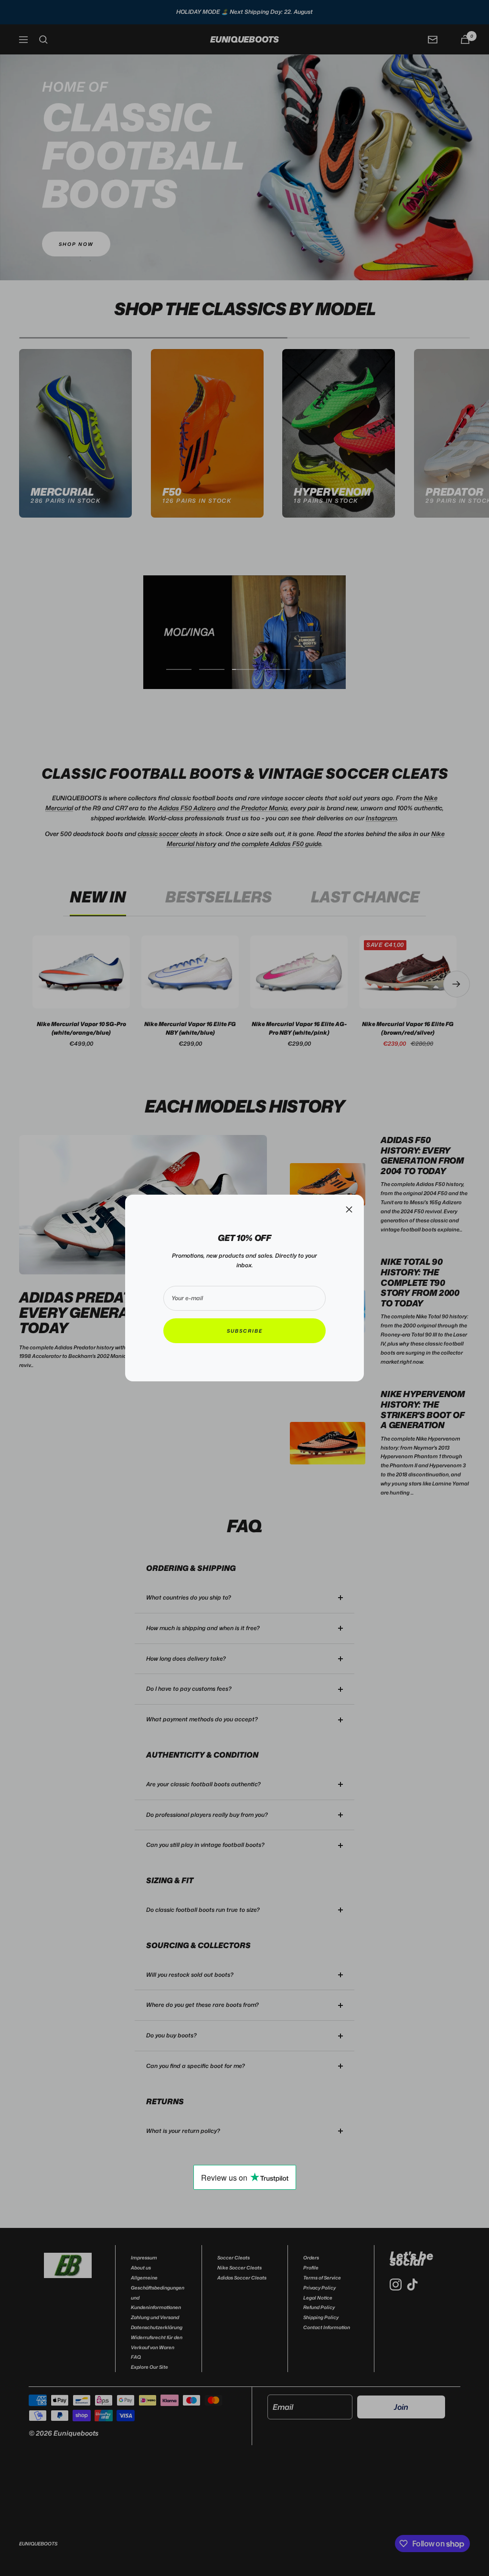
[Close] (349, 1209)
